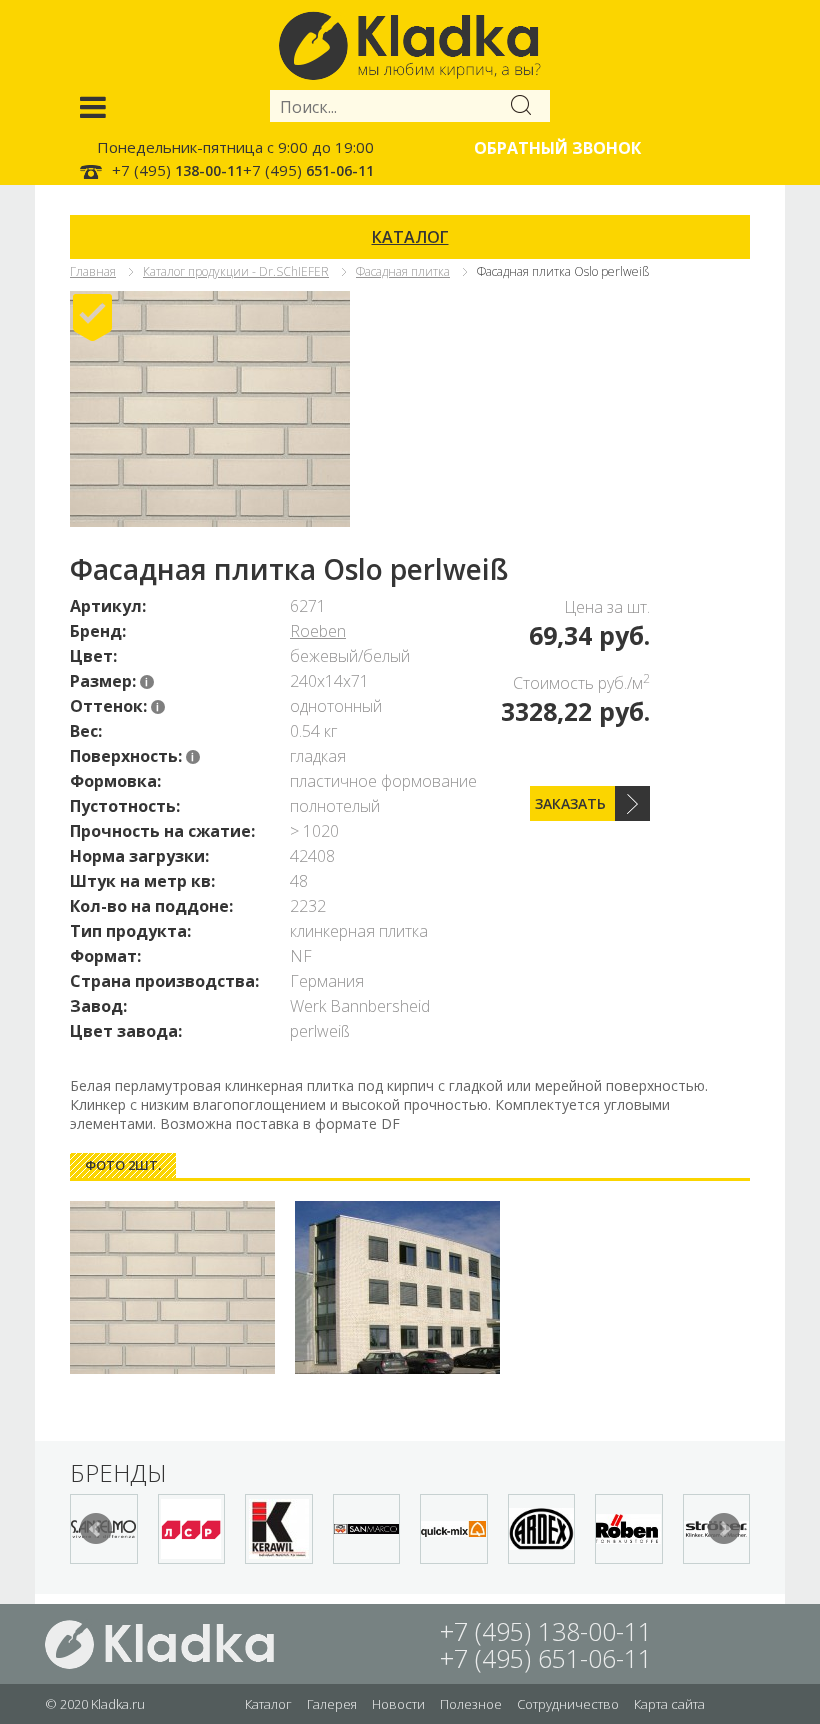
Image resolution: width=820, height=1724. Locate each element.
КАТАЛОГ (410, 237)
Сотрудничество (568, 1704)
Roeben (318, 631)
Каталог (268, 1704)
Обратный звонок (557, 148)
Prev (96, 1529)
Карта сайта (669, 1704)
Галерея (332, 1704)
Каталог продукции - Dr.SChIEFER (236, 271)
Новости (398, 1704)
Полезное (471, 1704)
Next (724, 1529)
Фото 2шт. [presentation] (123, 1165)
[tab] (123, 1165)
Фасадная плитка (403, 271)
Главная (93, 271)
